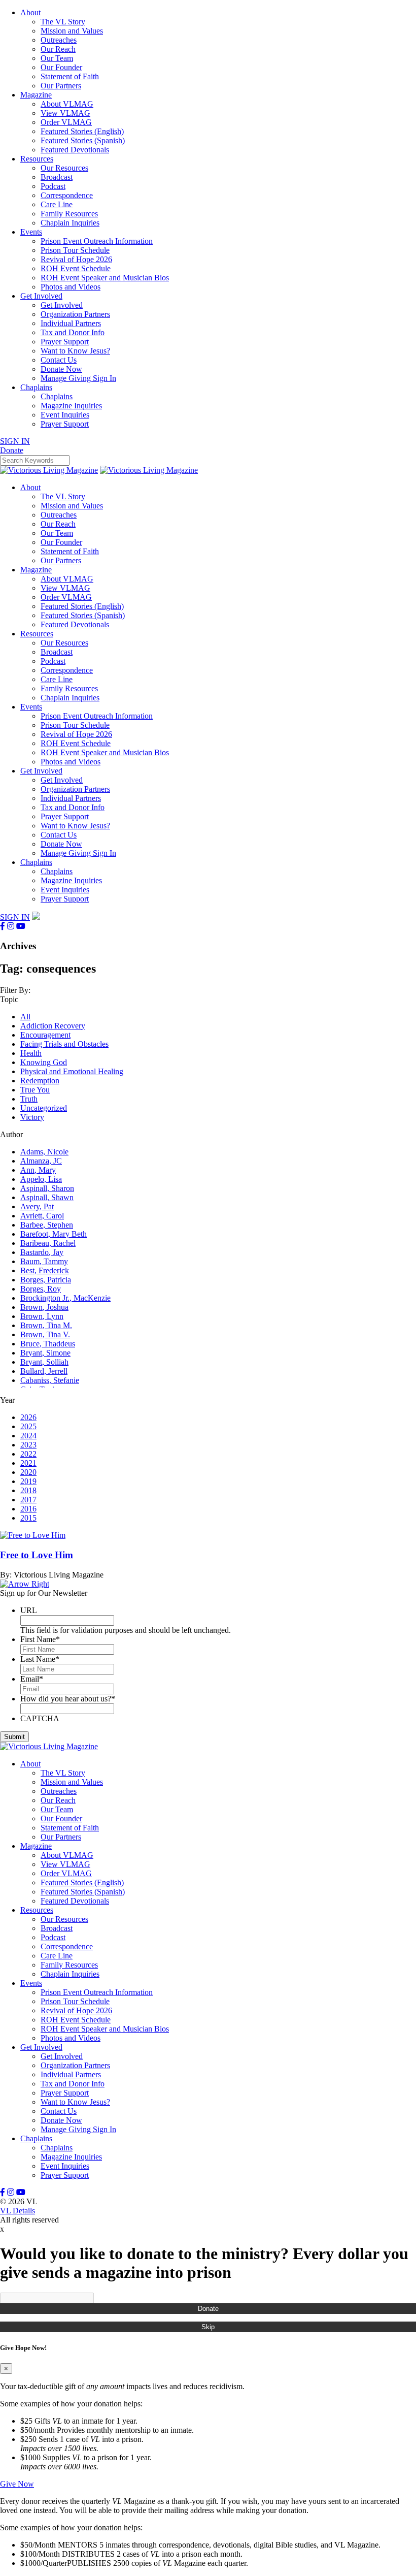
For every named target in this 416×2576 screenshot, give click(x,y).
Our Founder (61, 67)
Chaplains (36, 387)
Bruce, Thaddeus (48, 1344)
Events (31, 232)
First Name (40, 1639)
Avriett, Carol (42, 1216)
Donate (208, 2309)
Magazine (36, 95)
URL (29, 1610)
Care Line (57, 204)
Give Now (17, 2484)
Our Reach (58, 49)
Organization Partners (75, 314)
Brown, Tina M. (46, 1325)
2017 (28, 1500)
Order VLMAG (66, 122)
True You (35, 1090)
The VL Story (63, 22)
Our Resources (64, 168)
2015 (28, 1518)
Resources (37, 159)
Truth (29, 1099)
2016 (28, 1509)
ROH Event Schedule (76, 268)
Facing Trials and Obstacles (64, 1044)
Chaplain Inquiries (70, 223)
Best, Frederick (45, 1270)
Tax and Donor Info (73, 332)
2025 (28, 1426)
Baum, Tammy (44, 1261)
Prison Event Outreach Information (97, 241)
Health (31, 1053)
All (25, 1017)
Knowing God (44, 1062)
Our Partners (61, 86)
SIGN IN (15, 441)
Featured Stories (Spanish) (83, 140)
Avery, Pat (37, 1206)
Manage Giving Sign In (78, 378)
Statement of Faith (70, 76)
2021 (28, 1463)
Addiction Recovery (53, 1026)
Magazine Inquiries (71, 406)
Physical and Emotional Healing (72, 1071)
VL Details (18, 2211)
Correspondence (67, 195)
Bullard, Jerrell (44, 1371)
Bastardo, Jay (42, 1252)
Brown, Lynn (42, 1316)
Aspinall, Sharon (47, 1188)
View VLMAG (65, 113)
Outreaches (59, 40)
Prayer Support (65, 342)
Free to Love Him (37, 1555)
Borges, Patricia (46, 1280)
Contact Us (59, 360)
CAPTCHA (40, 1718)
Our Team (57, 58)
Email (32, 1679)
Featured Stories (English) (82, 131)
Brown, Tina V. (45, 1334)
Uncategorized (44, 1108)
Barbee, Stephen (47, 1225)
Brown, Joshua (44, 1307)
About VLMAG (67, 104)
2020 (28, 1472)
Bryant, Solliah (44, 1362)
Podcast (53, 186)
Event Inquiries (65, 415)
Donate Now (61, 369)
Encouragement (45, 1035)
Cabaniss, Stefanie (50, 1380)
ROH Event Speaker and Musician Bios (105, 278)
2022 (28, 1454)
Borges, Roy (41, 1289)
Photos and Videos (71, 287)
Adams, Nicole (44, 1152)
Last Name (40, 1659)
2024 (28, 1436)
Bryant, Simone (45, 1353)
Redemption (40, 1081)
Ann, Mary (38, 1170)
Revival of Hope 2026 (76, 259)
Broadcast (57, 177)
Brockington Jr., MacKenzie (65, 1298)
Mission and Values (72, 31)
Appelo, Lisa (41, 1179)
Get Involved (41, 296)
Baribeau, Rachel (48, 1243)
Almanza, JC (41, 1161)
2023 (28, 1445)
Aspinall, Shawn (47, 1197)
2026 (28, 1417)
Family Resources (69, 214)
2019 (28, 1481)
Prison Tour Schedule (75, 250)
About (30, 12)
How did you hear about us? (68, 1699)
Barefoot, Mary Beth (54, 1234)
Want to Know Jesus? (75, 351)
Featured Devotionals (75, 150)
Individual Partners (71, 323)
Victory (32, 1117)
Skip (208, 2327)
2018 (28, 1490)
